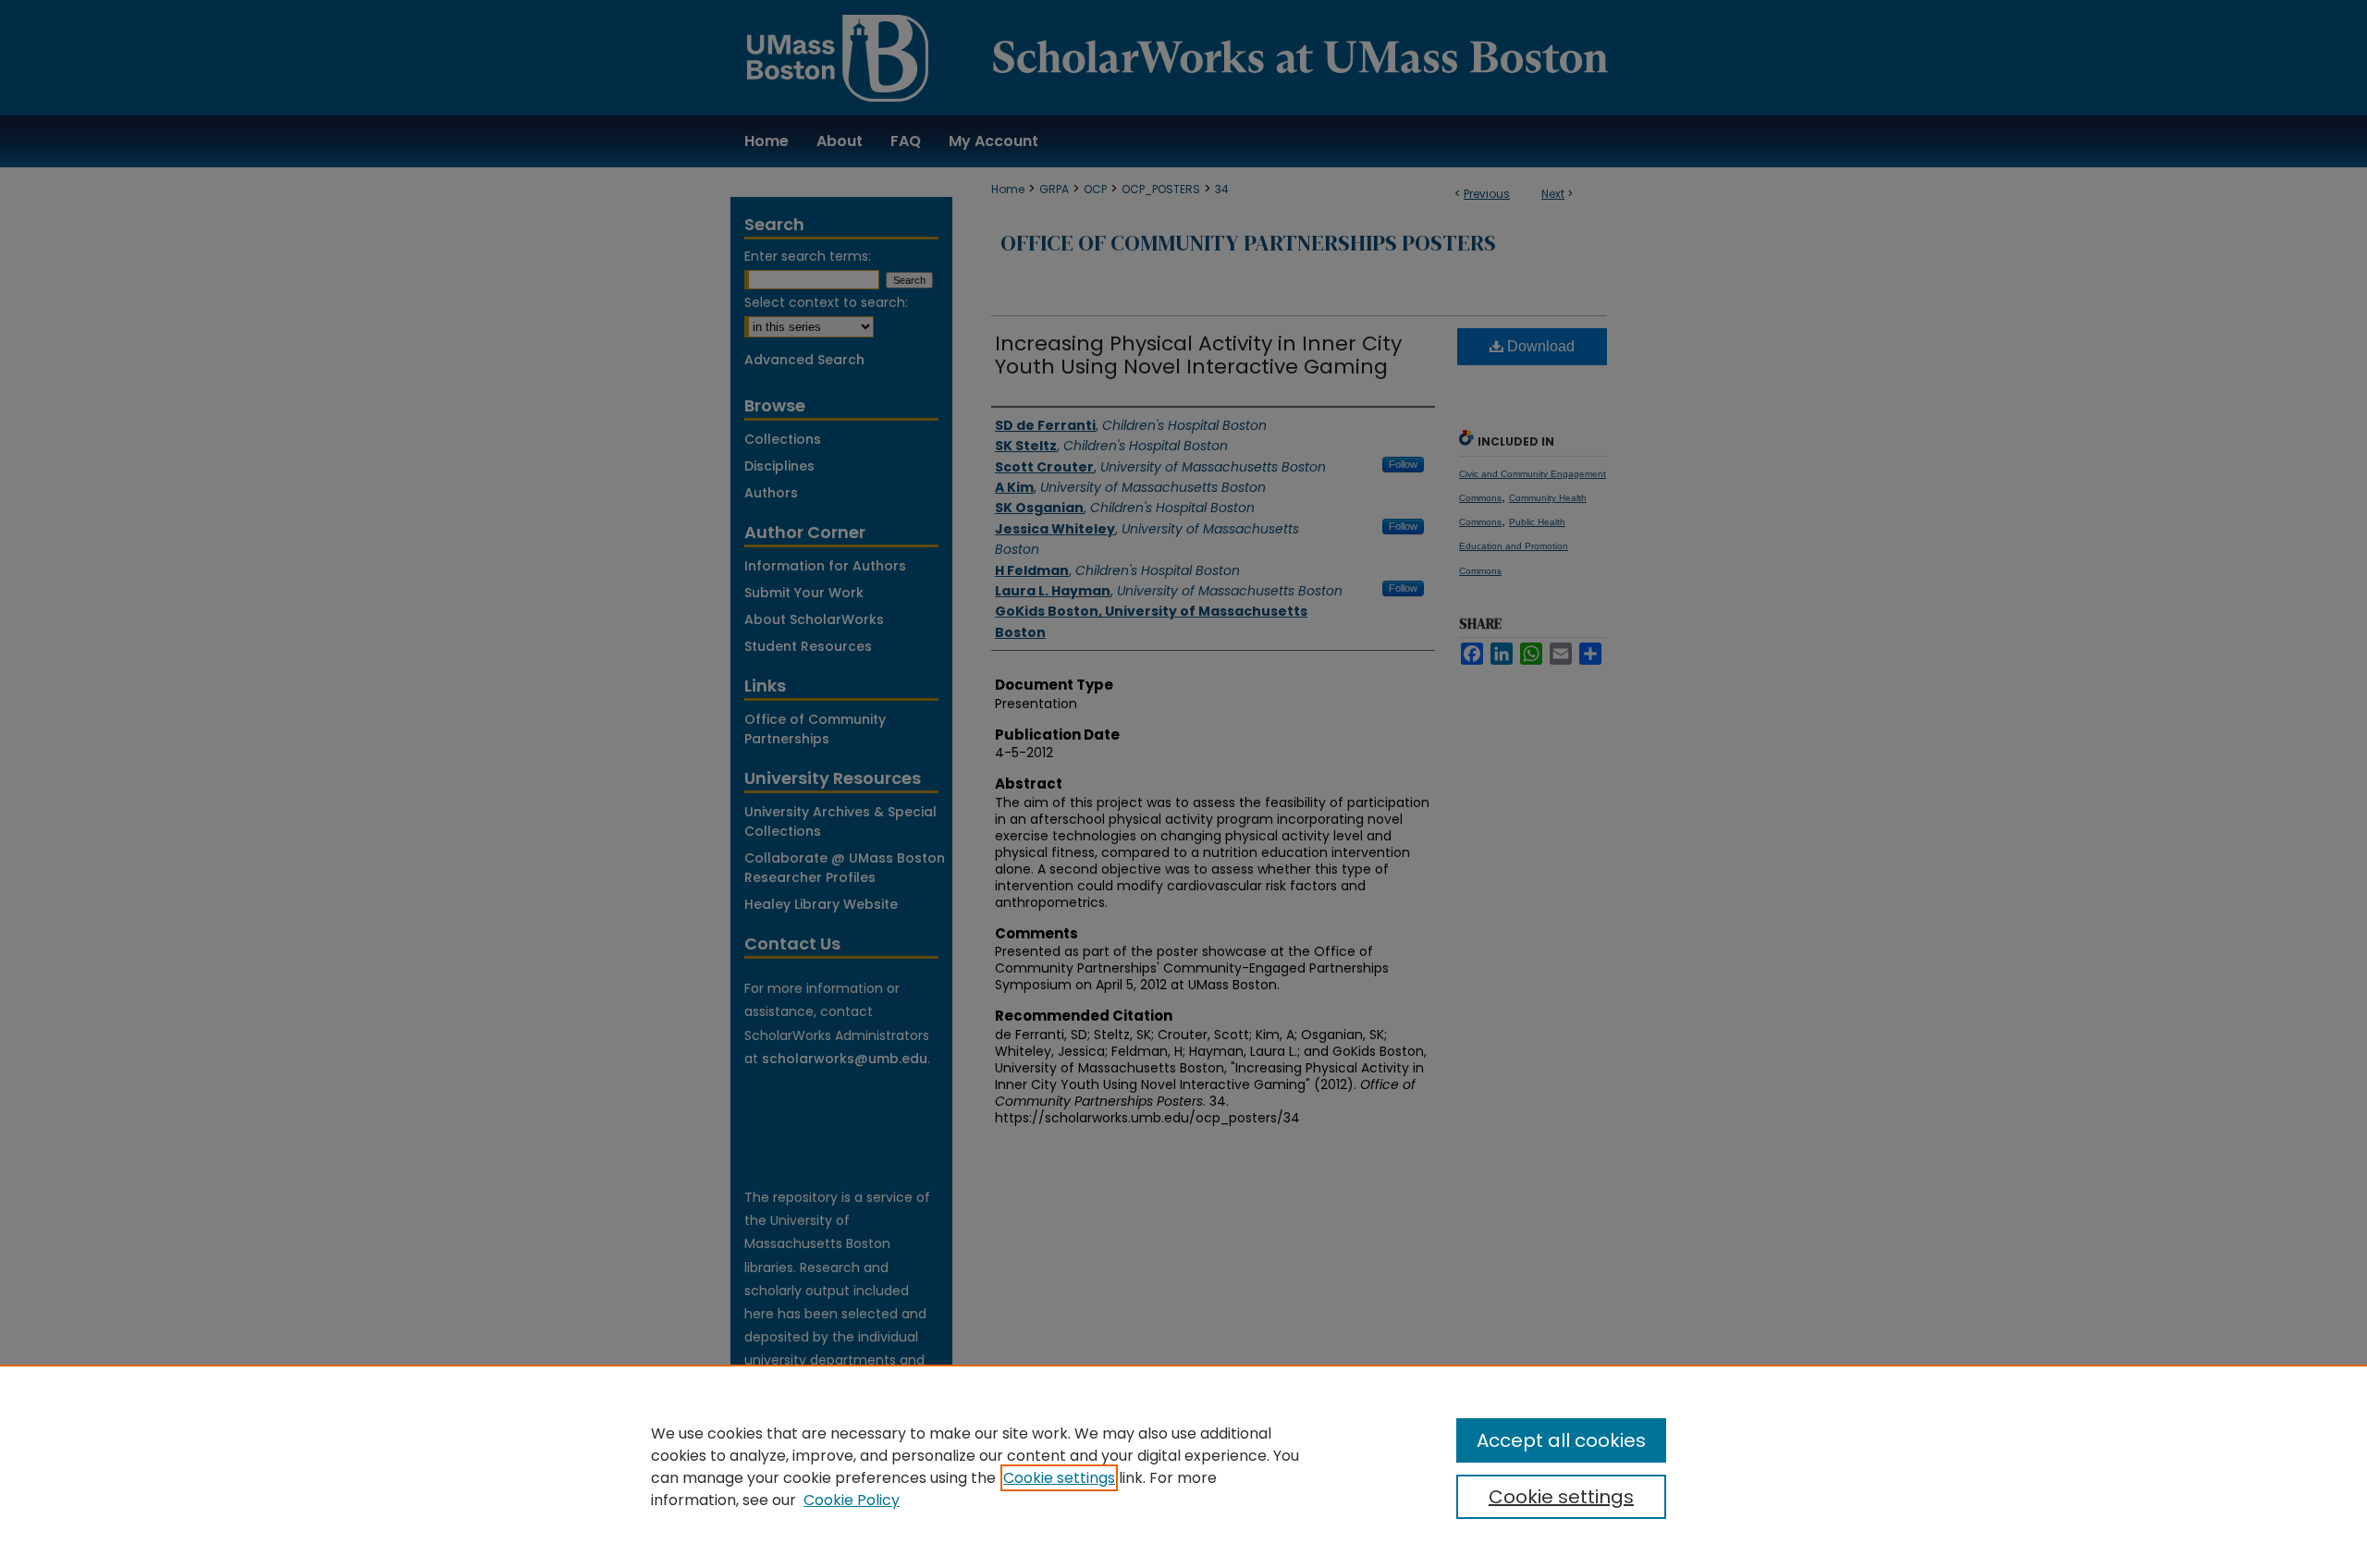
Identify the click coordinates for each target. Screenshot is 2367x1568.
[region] (1183, 1466)
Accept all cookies (1561, 1440)
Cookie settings (1059, 1478)
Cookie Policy (852, 1500)
